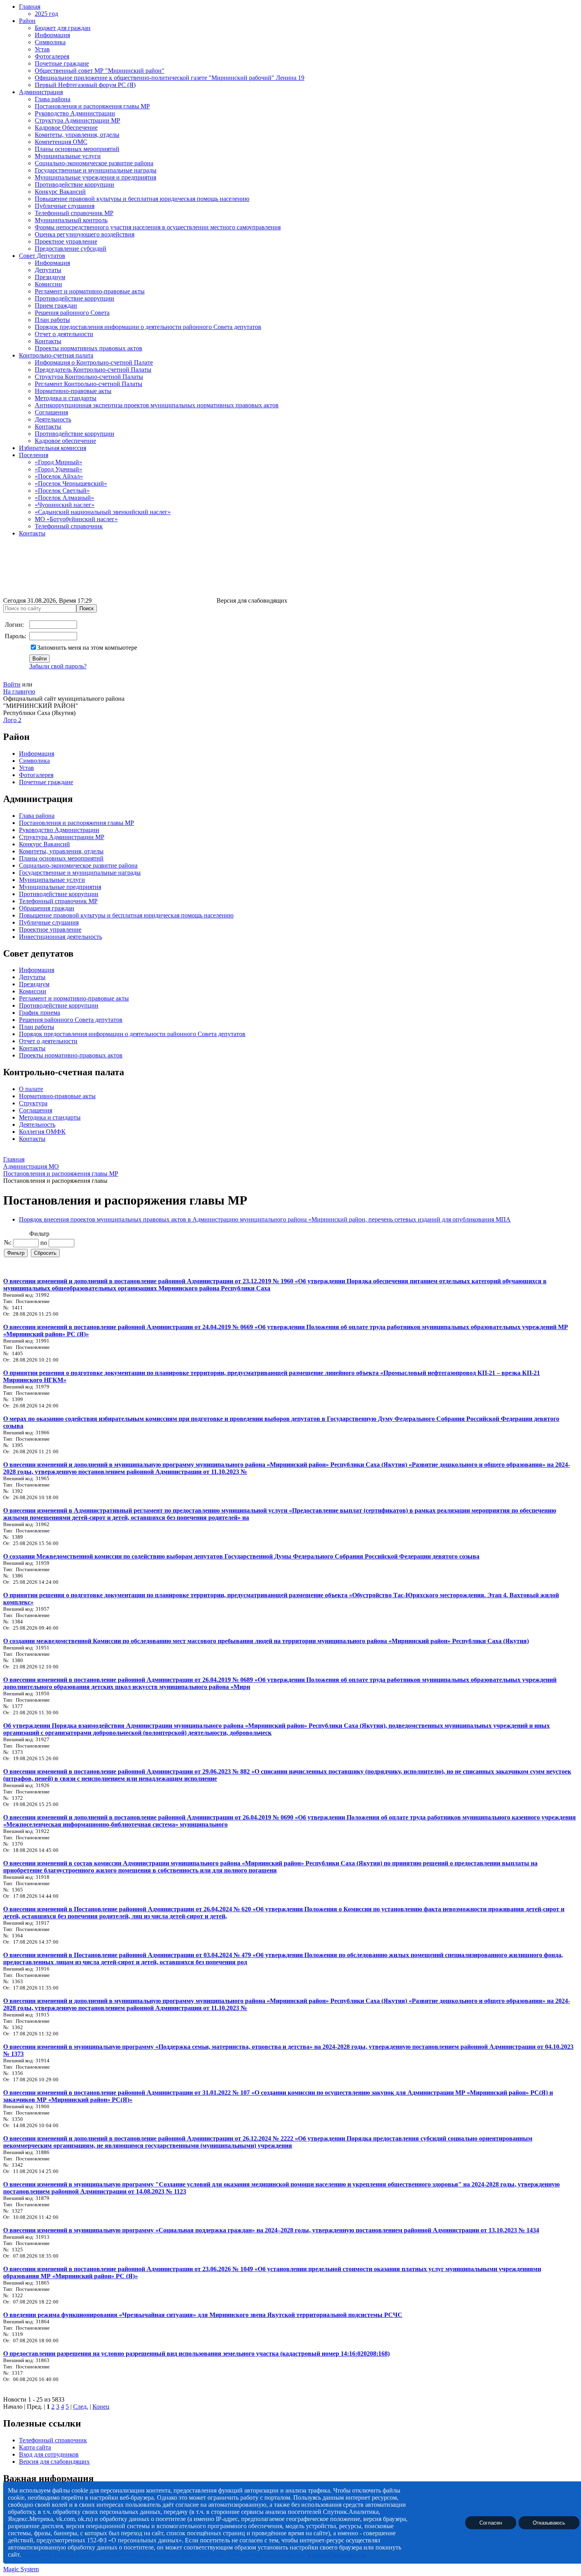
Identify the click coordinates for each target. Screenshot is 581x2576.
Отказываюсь (549, 2522)
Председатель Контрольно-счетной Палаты (93, 370)
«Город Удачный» (58, 469)
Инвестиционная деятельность (60, 937)
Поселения (34, 455)
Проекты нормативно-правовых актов (71, 1055)
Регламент (33, 998)
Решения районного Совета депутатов (71, 1020)
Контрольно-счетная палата (56, 355)
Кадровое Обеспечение (66, 128)
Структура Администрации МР (77, 120)
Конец (101, 2407)
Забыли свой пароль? (58, 666)
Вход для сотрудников (49, 2454)
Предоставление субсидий (71, 249)
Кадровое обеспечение (65, 441)
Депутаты (48, 270)
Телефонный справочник (69, 526)
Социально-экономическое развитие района (94, 163)
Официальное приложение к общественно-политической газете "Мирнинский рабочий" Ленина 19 (170, 78)
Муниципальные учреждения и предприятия (95, 177)
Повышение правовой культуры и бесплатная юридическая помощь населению (142, 199)
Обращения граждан (47, 908)
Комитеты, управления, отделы (77, 135)
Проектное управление (66, 241)
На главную (19, 691)
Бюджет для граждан (63, 28)
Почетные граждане (62, 63)
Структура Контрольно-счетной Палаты (89, 377)
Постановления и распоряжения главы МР (92, 106)
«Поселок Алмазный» (64, 498)
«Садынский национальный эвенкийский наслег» (103, 512)
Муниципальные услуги (68, 156)
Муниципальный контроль (71, 220)
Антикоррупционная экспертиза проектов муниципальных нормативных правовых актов (157, 405)
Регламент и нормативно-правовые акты (90, 291)
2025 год (46, 14)
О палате (31, 1089)
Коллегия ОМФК (42, 1132)
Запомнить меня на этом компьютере (87, 648)
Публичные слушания (65, 206)
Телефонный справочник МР (74, 213)
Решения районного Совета (72, 313)
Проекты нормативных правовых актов (89, 348)
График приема (40, 1013)
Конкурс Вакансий (60, 192)
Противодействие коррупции (75, 184)
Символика (50, 42)
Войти (12, 684)
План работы (52, 320)
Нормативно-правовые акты (73, 391)
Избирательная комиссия (53, 448)
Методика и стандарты (66, 398)
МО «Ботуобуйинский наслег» (76, 519)
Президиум (50, 277)
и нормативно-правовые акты (88, 998)
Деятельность (53, 419)
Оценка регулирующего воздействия (85, 234)
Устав (42, 49)
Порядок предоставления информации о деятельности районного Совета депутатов (148, 327)
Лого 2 (12, 720)
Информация (52, 35)
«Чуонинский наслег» (65, 505)
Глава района (53, 99)
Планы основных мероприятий (77, 149)
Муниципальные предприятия (60, 887)
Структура (33, 1103)
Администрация (41, 92)
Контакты (48, 341)
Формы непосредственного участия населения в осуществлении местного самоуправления (158, 227)
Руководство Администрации (75, 113)
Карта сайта (35, 2447)
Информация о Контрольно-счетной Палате (94, 362)
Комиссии (48, 284)
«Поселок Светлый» (62, 491)
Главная (30, 7)
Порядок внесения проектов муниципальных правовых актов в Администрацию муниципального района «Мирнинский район (192, 1219)
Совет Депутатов (42, 256)
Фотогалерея (52, 56)
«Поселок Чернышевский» (71, 483)
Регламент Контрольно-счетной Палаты (89, 384)
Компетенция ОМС (61, 142)
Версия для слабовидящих (54, 2462)
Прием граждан (56, 305)
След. (81, 2407)
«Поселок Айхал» (59, 476)
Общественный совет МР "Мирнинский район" (100, 71)
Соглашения (51, 412)
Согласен (491, 2522)
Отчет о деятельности (64, 334)
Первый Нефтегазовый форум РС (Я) (85, 85)
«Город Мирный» (58, 462)
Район (27, 21)
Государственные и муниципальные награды (96, 170)
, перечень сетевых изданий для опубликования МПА (438, 1219)
